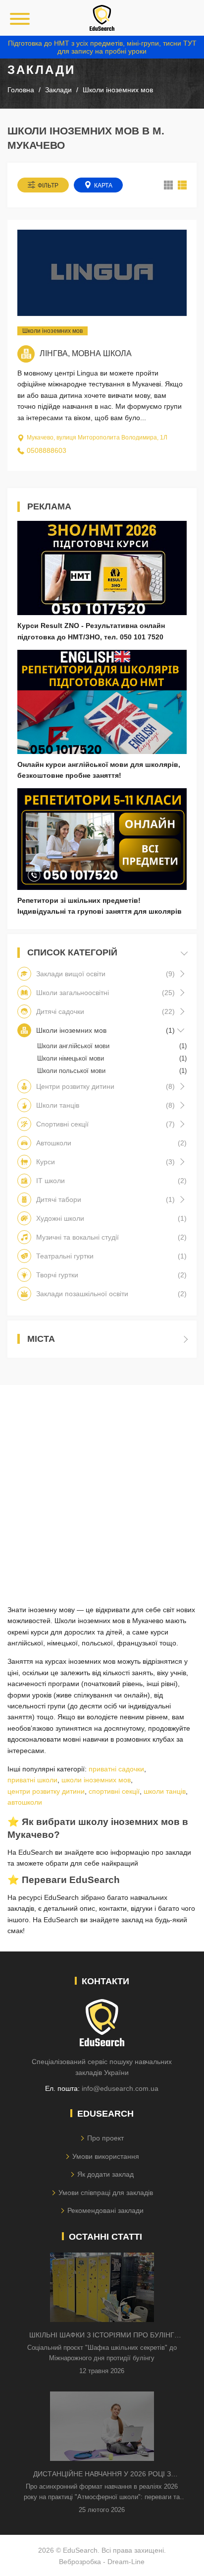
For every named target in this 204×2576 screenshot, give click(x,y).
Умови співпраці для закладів (106, 2193)
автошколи (25, 1802)
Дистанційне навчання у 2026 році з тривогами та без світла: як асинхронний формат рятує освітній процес (102, 2475)
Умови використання (106, 2156)
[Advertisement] (102, 1487)
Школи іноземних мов (52, 331)
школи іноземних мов (96, 1780)
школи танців (165, 1791)
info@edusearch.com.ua (120, 2088)
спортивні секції (114, 1791)
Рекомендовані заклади (105, 2210)
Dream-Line (126, 2562)
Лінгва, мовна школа (86, 353)
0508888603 (47, 450)
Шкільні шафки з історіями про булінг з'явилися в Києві (102, 2336)
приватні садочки (116, 1769)
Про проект (105, 2138)
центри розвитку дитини (46, 1791)
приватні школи (32, 1780)
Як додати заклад (105, 2174)
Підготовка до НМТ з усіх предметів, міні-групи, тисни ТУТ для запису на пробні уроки (102, 47)
